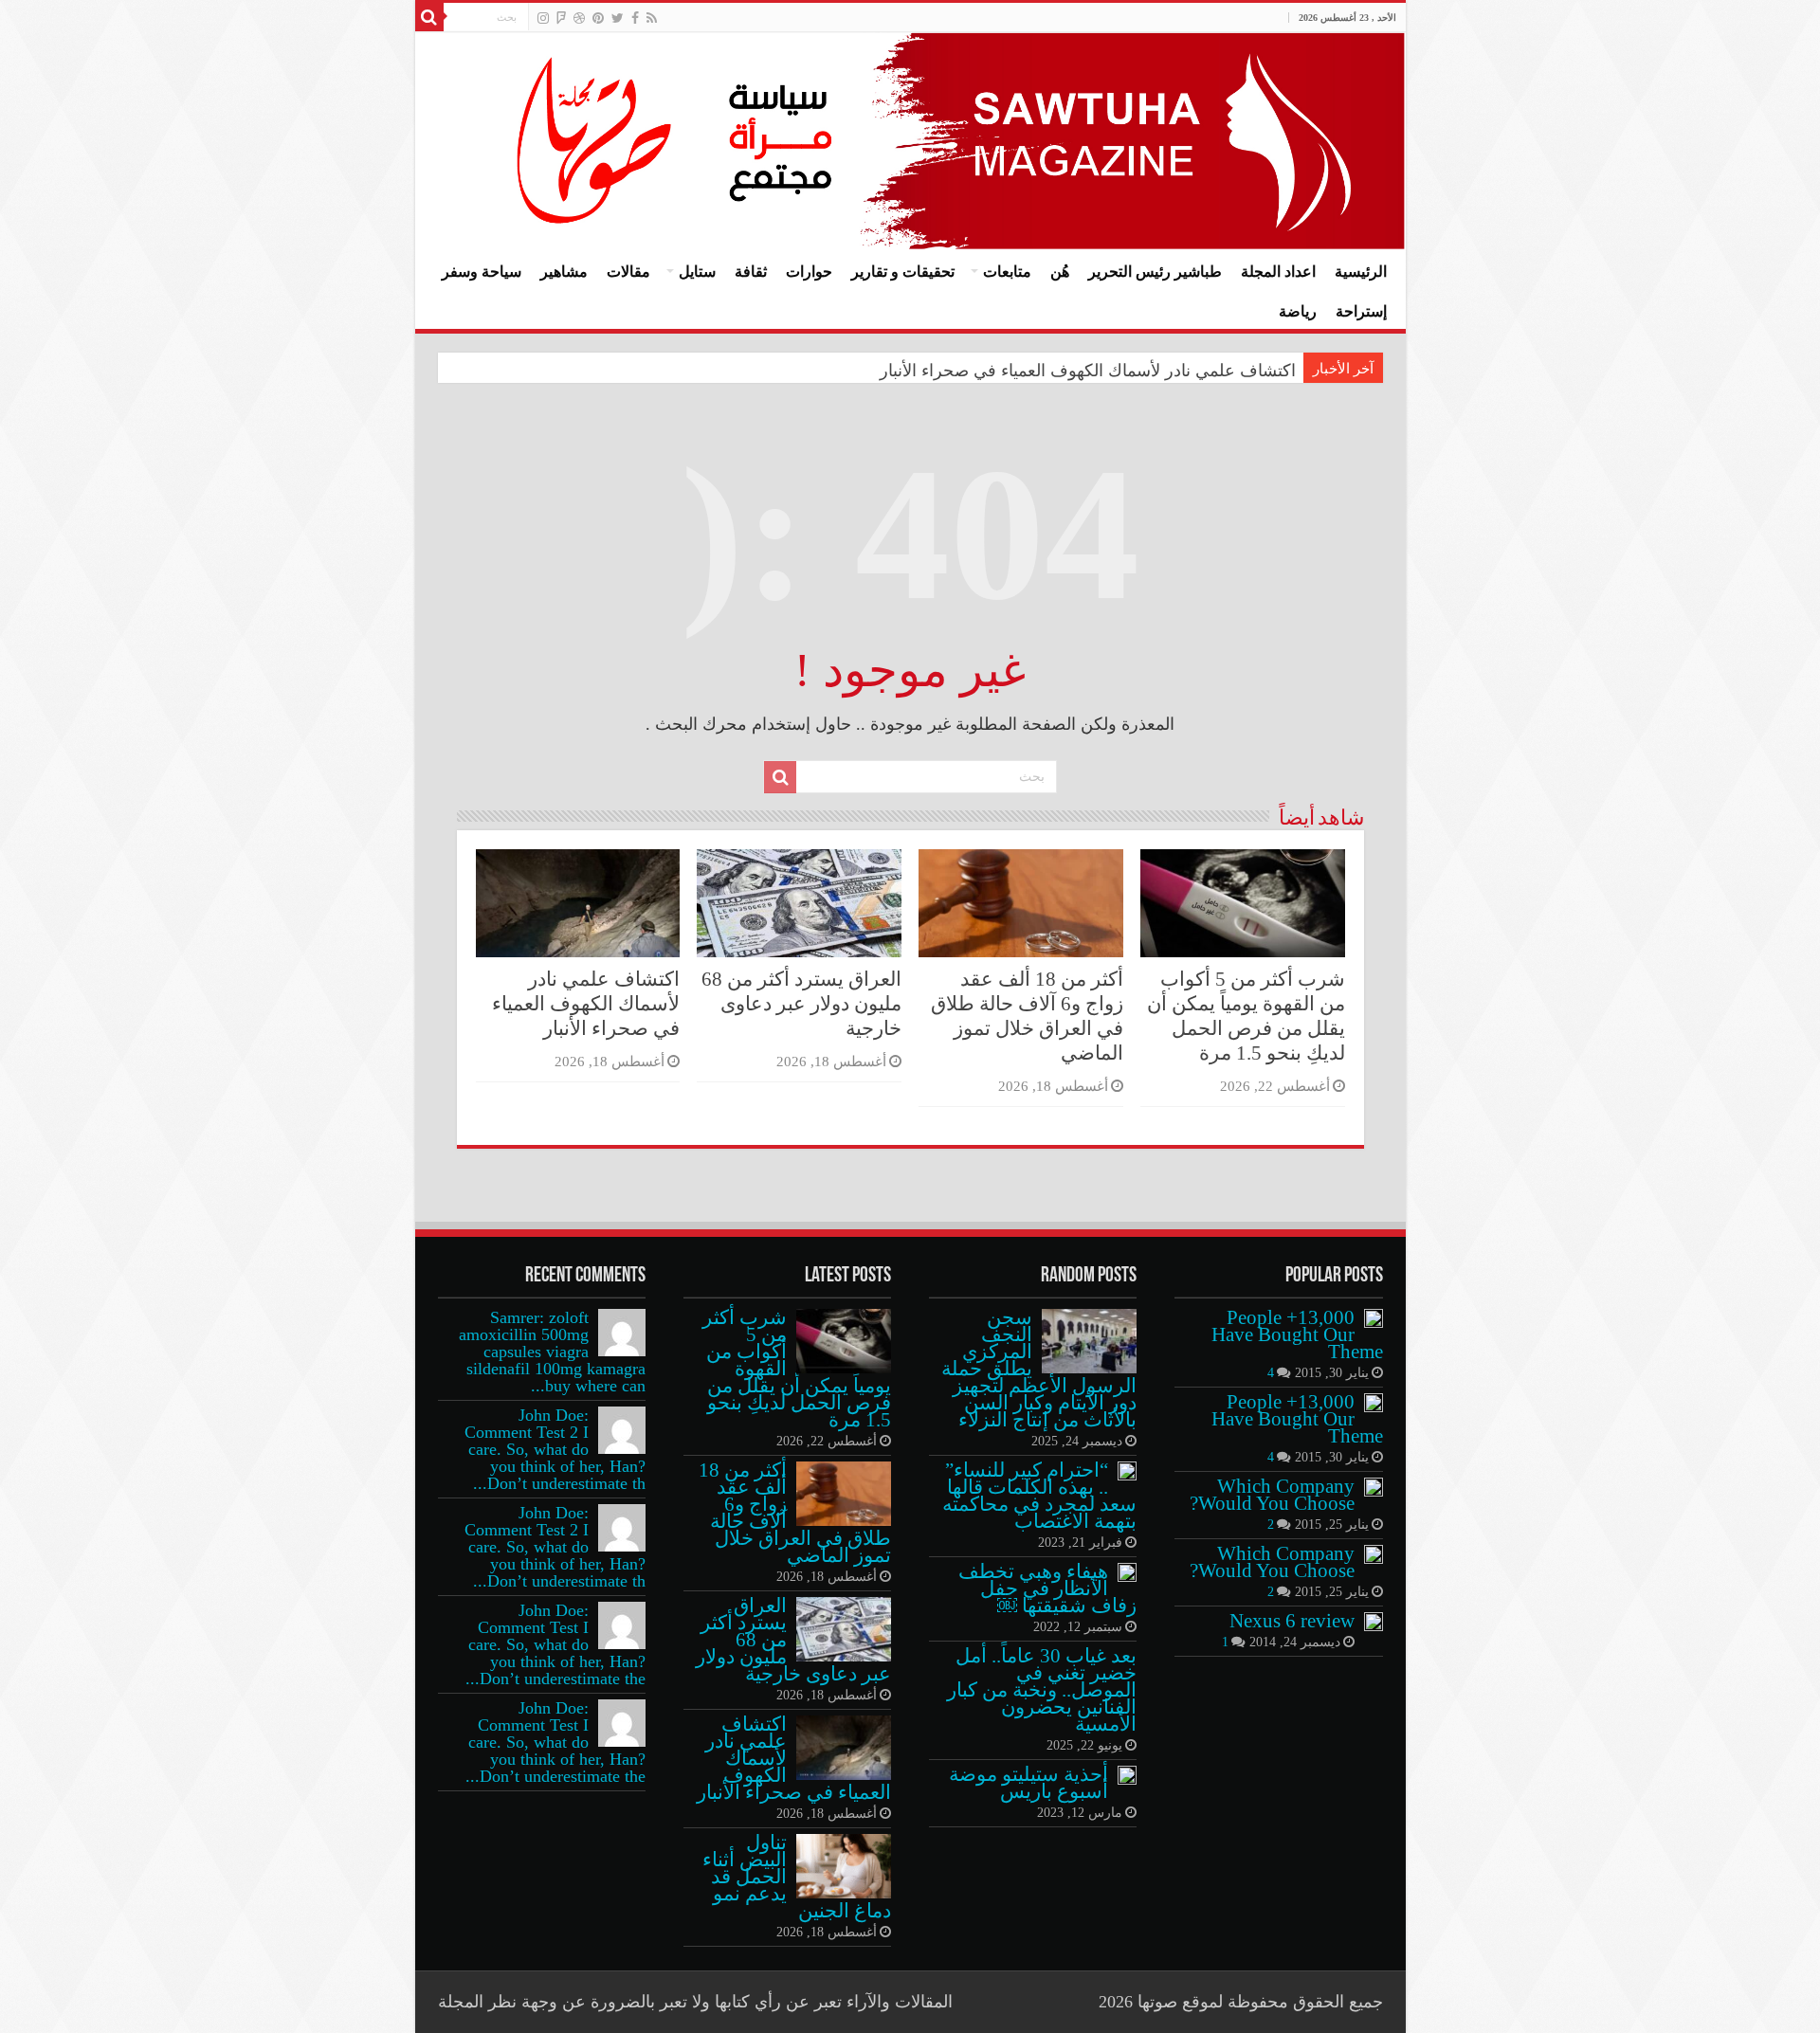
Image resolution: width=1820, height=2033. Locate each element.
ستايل (697, 272)
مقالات (628, 272)
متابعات (1007, 272)
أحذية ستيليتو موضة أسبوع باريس (1028, 1783)
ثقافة (751, 272)
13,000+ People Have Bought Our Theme (1297, 1334)
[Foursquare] (561, 18)
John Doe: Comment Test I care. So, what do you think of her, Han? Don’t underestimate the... (555, 1644)
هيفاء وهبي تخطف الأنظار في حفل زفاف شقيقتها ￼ (1047, 1588)
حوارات (809, 272)
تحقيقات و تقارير (903, 272)
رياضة (1298, 311)
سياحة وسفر (482, 272)
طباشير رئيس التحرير (1155, 272)
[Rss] (652, 18)
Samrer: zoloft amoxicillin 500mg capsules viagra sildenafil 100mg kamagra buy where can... (552, 1352)
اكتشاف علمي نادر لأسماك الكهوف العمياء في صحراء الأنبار (1088, 371)
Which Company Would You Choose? (1272, 1495)
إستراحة (1361, 311)
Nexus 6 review (1292, 1621)
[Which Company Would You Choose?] (1374, 1487)
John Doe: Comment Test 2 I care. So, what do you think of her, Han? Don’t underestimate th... (555, 1449)
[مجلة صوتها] (910, 141)
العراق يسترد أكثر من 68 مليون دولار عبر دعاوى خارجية (801, 1004)
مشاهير (564, 272)
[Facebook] (635, 18)
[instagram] (543, 18)
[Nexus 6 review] (1374, 1622)
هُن (1060, 272)
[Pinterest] (598, 18)
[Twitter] (618, 18)
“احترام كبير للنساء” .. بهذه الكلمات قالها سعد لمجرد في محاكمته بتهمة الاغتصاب (1039, 1496)
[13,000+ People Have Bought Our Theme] (1374, 1318)
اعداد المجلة (1278, 272)
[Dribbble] (579, 18)
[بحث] (429, 17)
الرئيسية (1361, 272)
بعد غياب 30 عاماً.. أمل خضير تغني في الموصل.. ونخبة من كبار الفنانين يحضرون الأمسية (1042, 1690)
